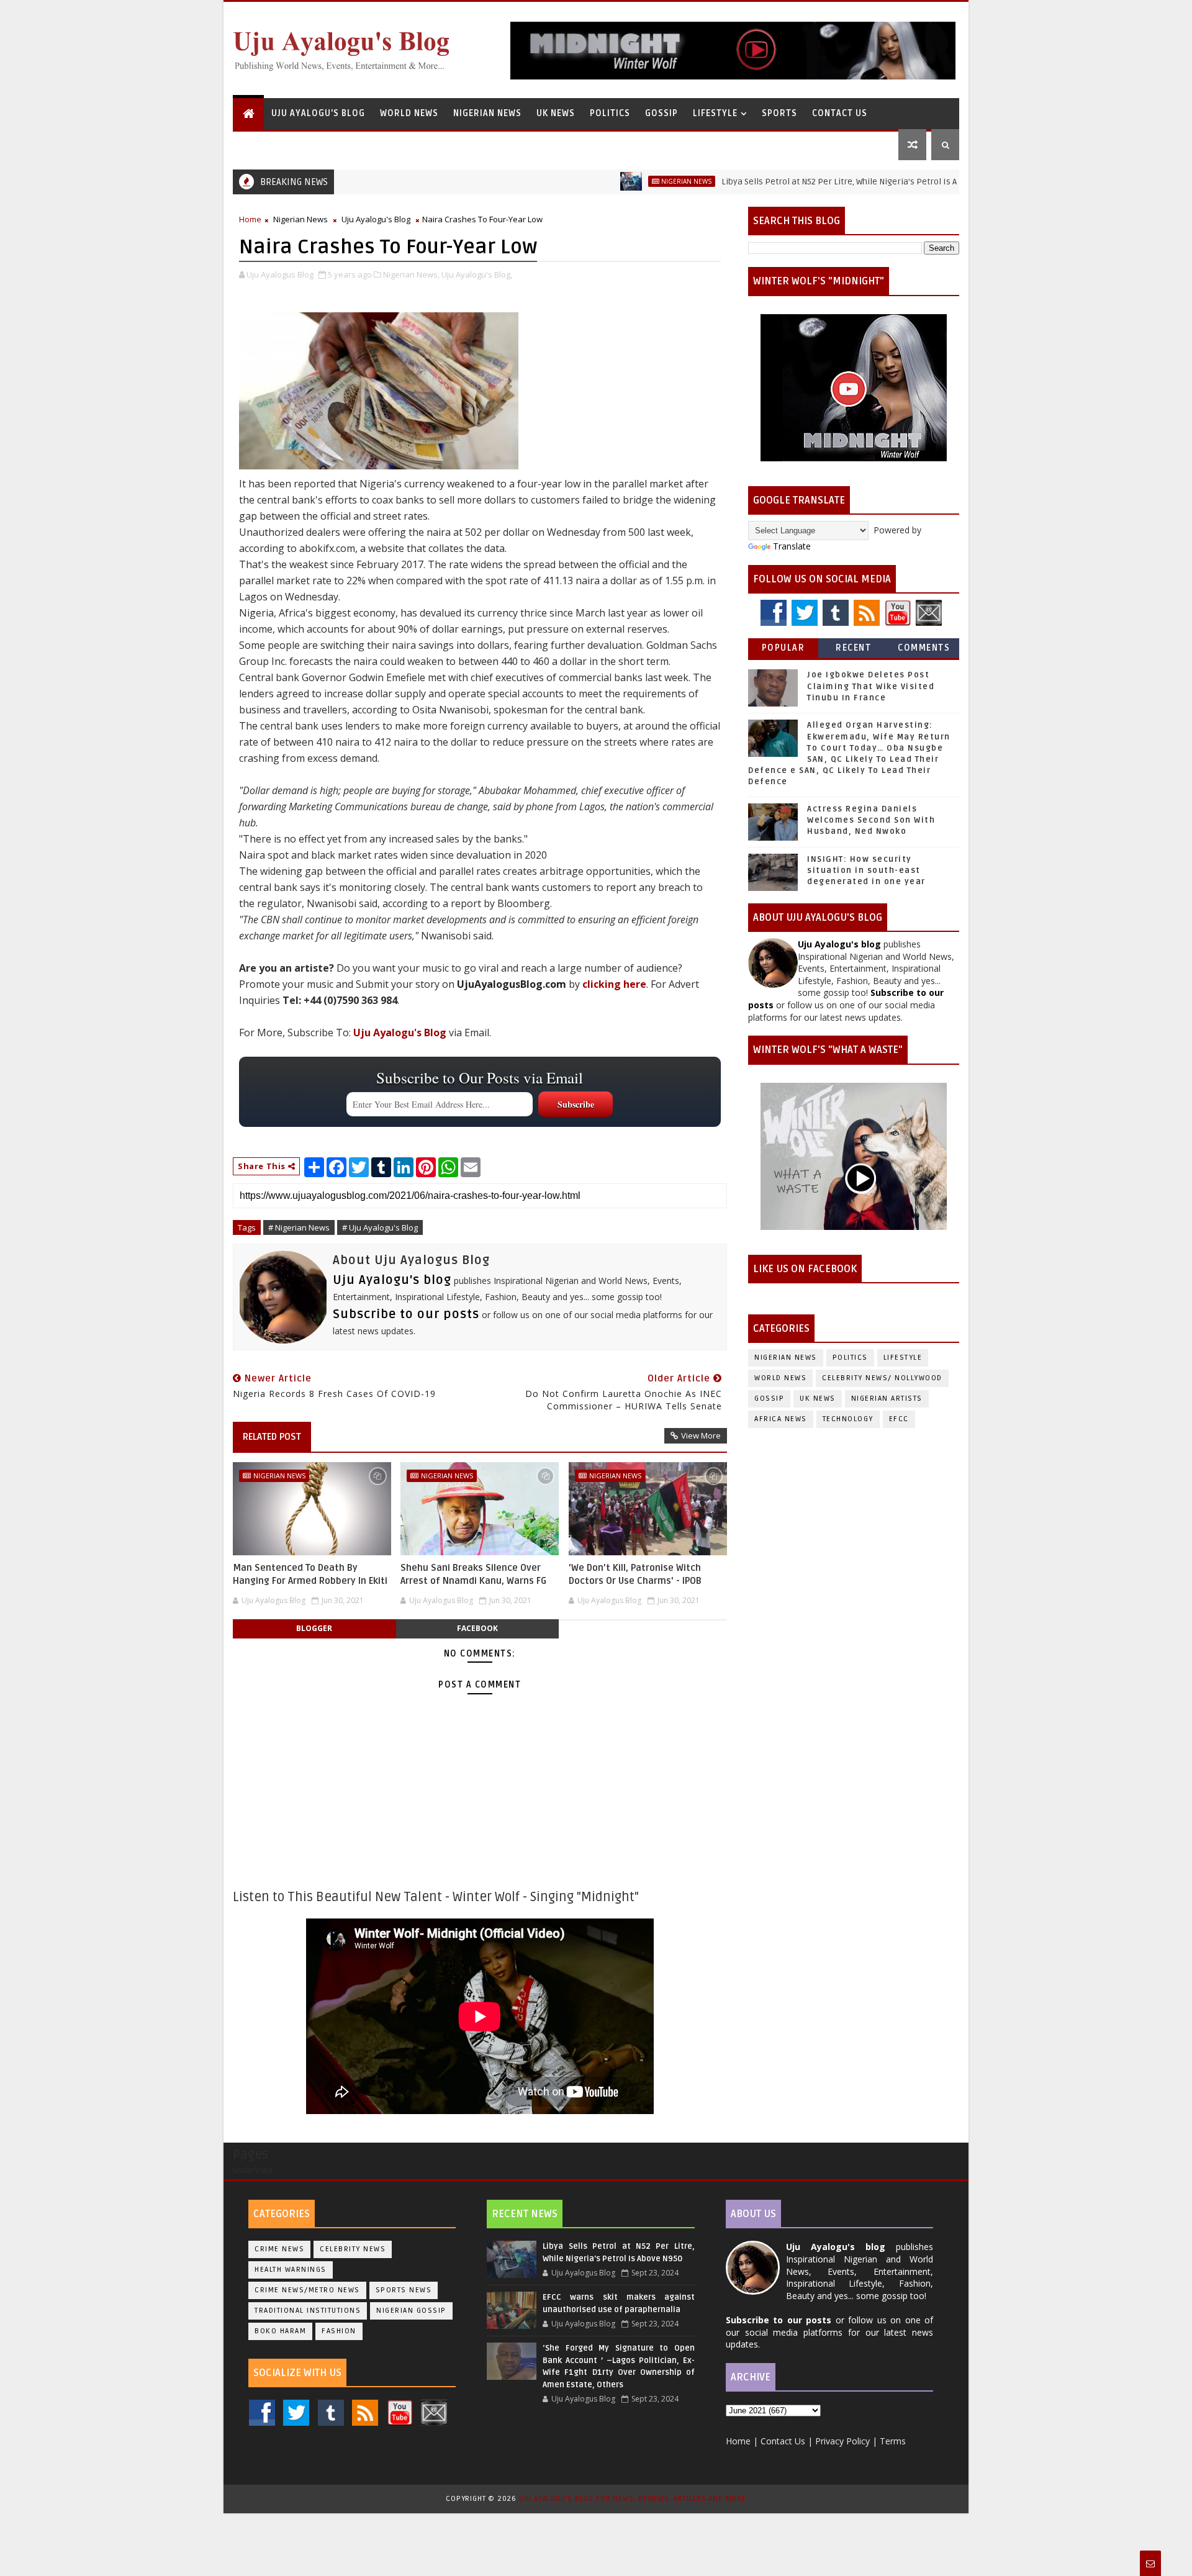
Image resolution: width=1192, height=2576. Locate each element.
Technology (848, 1419)
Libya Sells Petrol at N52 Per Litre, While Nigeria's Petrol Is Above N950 (795, 182)
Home (250, 219)
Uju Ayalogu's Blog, (477, 274)
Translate (792, 546)
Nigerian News (487, 113)
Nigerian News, (411, 274)
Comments (924, 648)
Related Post (272, 1437)
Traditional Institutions (308, 2311)
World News (409, 113)
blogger (314, 1628)
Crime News (279, 2249)
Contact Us (840, 113)
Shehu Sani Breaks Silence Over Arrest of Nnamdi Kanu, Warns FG (473, 1574)
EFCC (899, 1419)
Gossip (661, 113)
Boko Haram (280, 2331)
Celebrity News (353, 2249)
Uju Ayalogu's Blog (318, 113)
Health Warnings (291, 2270)
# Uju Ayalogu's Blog (380, 1227)
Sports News (404, 2290)
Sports (779, 113)
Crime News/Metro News (307, 2290)
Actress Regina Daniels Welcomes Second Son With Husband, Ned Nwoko (871, 820)
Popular (783, 648)
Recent (853, 648)
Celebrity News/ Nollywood (882, 1378)
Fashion (339, 2331)
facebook (477, 1628)
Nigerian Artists (887, 1399)
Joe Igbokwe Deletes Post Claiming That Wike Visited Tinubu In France (871, 686)
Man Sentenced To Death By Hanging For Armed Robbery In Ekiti (310, 1574)
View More (701, 1435)
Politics (610, 113)
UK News (556, 113)
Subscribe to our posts (406, 1314)
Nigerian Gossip (411, 2311)
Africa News (781, 1419)
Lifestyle (715, 113)
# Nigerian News (299, 1227)
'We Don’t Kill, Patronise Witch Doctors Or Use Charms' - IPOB (635, 1574)
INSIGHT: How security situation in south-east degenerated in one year (866, 870)
